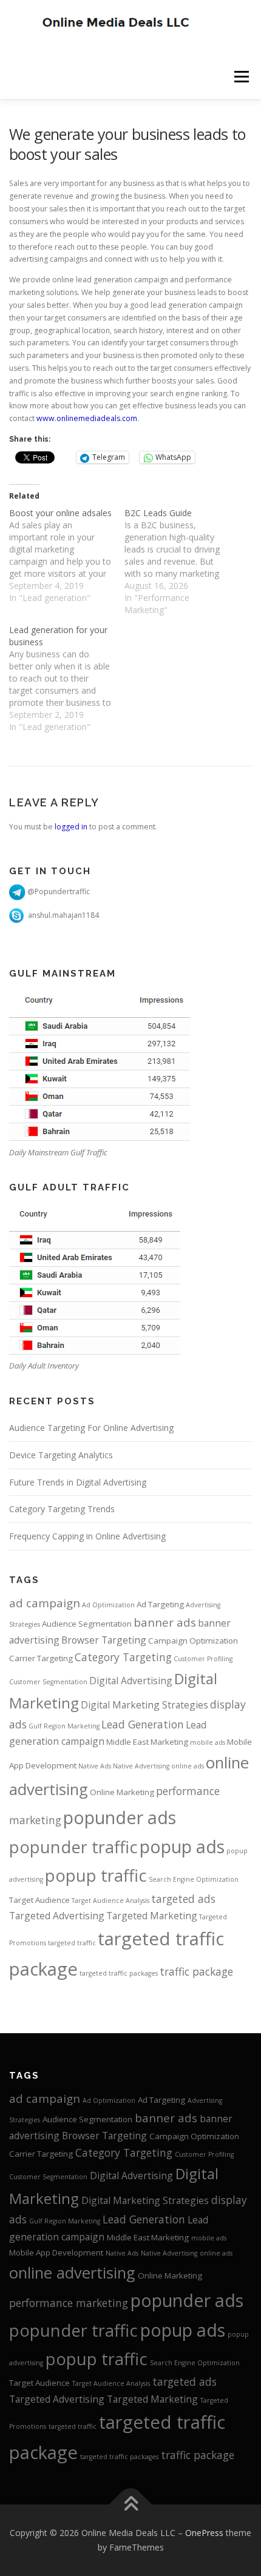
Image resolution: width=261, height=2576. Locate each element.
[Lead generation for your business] (67, 679)
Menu (241, 77)
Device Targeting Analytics (61, 1455)
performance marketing (69, 2303)
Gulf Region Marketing (64, 1726)
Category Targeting (123, 1657)
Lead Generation (143, 1724)
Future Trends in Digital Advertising (78, 1482)
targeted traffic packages (119, 1973)
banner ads (165, 1622)
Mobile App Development (56, 2252)
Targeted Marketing (152, 1916)
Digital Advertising (131, 1681)
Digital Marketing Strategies (144, 1705)
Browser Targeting (104, 1640)
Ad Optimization (108, 1605)
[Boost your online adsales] (67, 556)
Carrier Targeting (41, 1658)
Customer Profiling (203, 1659)
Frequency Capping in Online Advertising (87, 1536)
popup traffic (96, 1875)
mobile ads (208, 1742)
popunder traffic (73, 1847)
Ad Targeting (160, 1604)
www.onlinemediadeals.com (87, 418)
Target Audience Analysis (110, 1900)
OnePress (204, 2533)
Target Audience (39, 1900)
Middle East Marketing (147, 1742)
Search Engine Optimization (194, 1879)
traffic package (196, 1971)
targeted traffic (72, 1943)
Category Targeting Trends (62, 1509)
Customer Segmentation (48, 1682)
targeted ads (183, 1899)
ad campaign (45, 1603)
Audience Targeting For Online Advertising (91, 1428)
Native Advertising (141, 1766)
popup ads (182, 1846)
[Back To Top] (131, 2505)
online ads (188, 1766)
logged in (71, 827)
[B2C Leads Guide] (182, 562)
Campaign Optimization (193, 1641)
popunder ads (120, 1817)
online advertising (72, 2272)
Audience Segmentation (87, 1624)
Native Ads (95, 1766)
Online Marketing (122, 1792)
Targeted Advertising (57, 1916)
